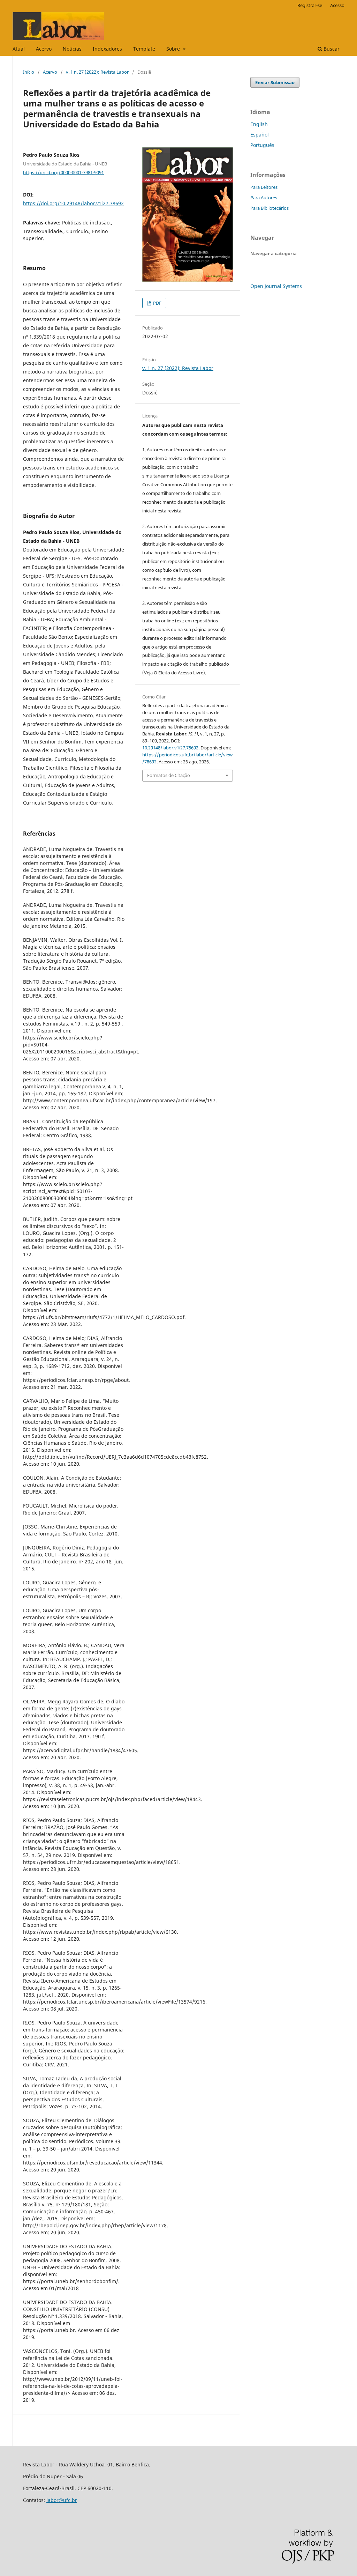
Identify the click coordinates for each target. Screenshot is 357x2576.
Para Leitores (264, 187)
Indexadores (107, 49)
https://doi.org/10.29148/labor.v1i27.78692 (73, 203)
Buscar (331, 49)
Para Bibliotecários (269, 208)
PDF (157, 303)
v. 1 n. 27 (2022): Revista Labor (97, 72)
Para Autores (264, 198)
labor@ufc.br (62, 2500)
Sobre (174, 49)
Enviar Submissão (275, 82)
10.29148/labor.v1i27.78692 (170, 748)
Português (262, 145)
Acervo (44, 49)
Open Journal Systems (276, 286)
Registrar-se (310, 5)
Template (144, 49)
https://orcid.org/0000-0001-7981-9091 (63, 172)
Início (29, 72)
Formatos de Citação (169, 775)
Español (260, 135)
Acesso (337, 5)
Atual (19, 49)
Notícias (72, 49)
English (259, 124)
